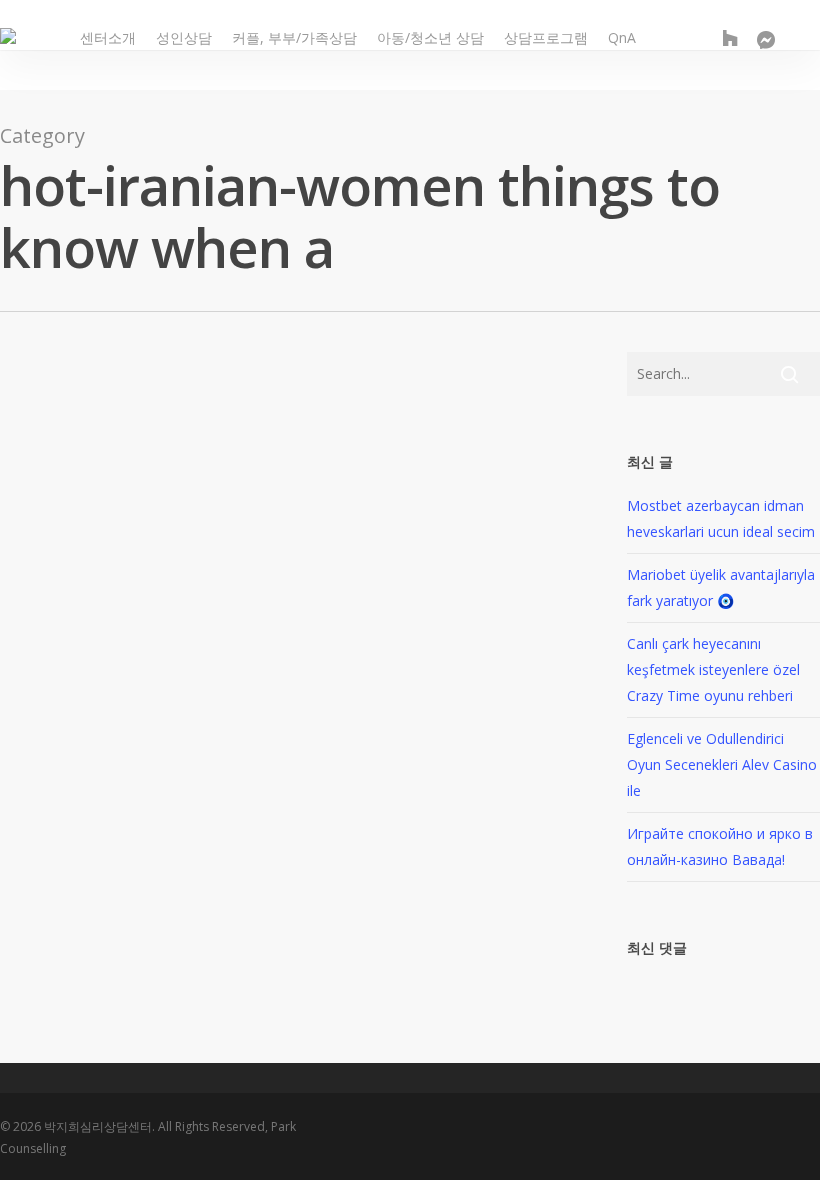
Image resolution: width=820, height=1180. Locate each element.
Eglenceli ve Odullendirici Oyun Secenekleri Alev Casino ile (722, 764)
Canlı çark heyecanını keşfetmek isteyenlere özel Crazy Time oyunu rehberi (713, 669)
